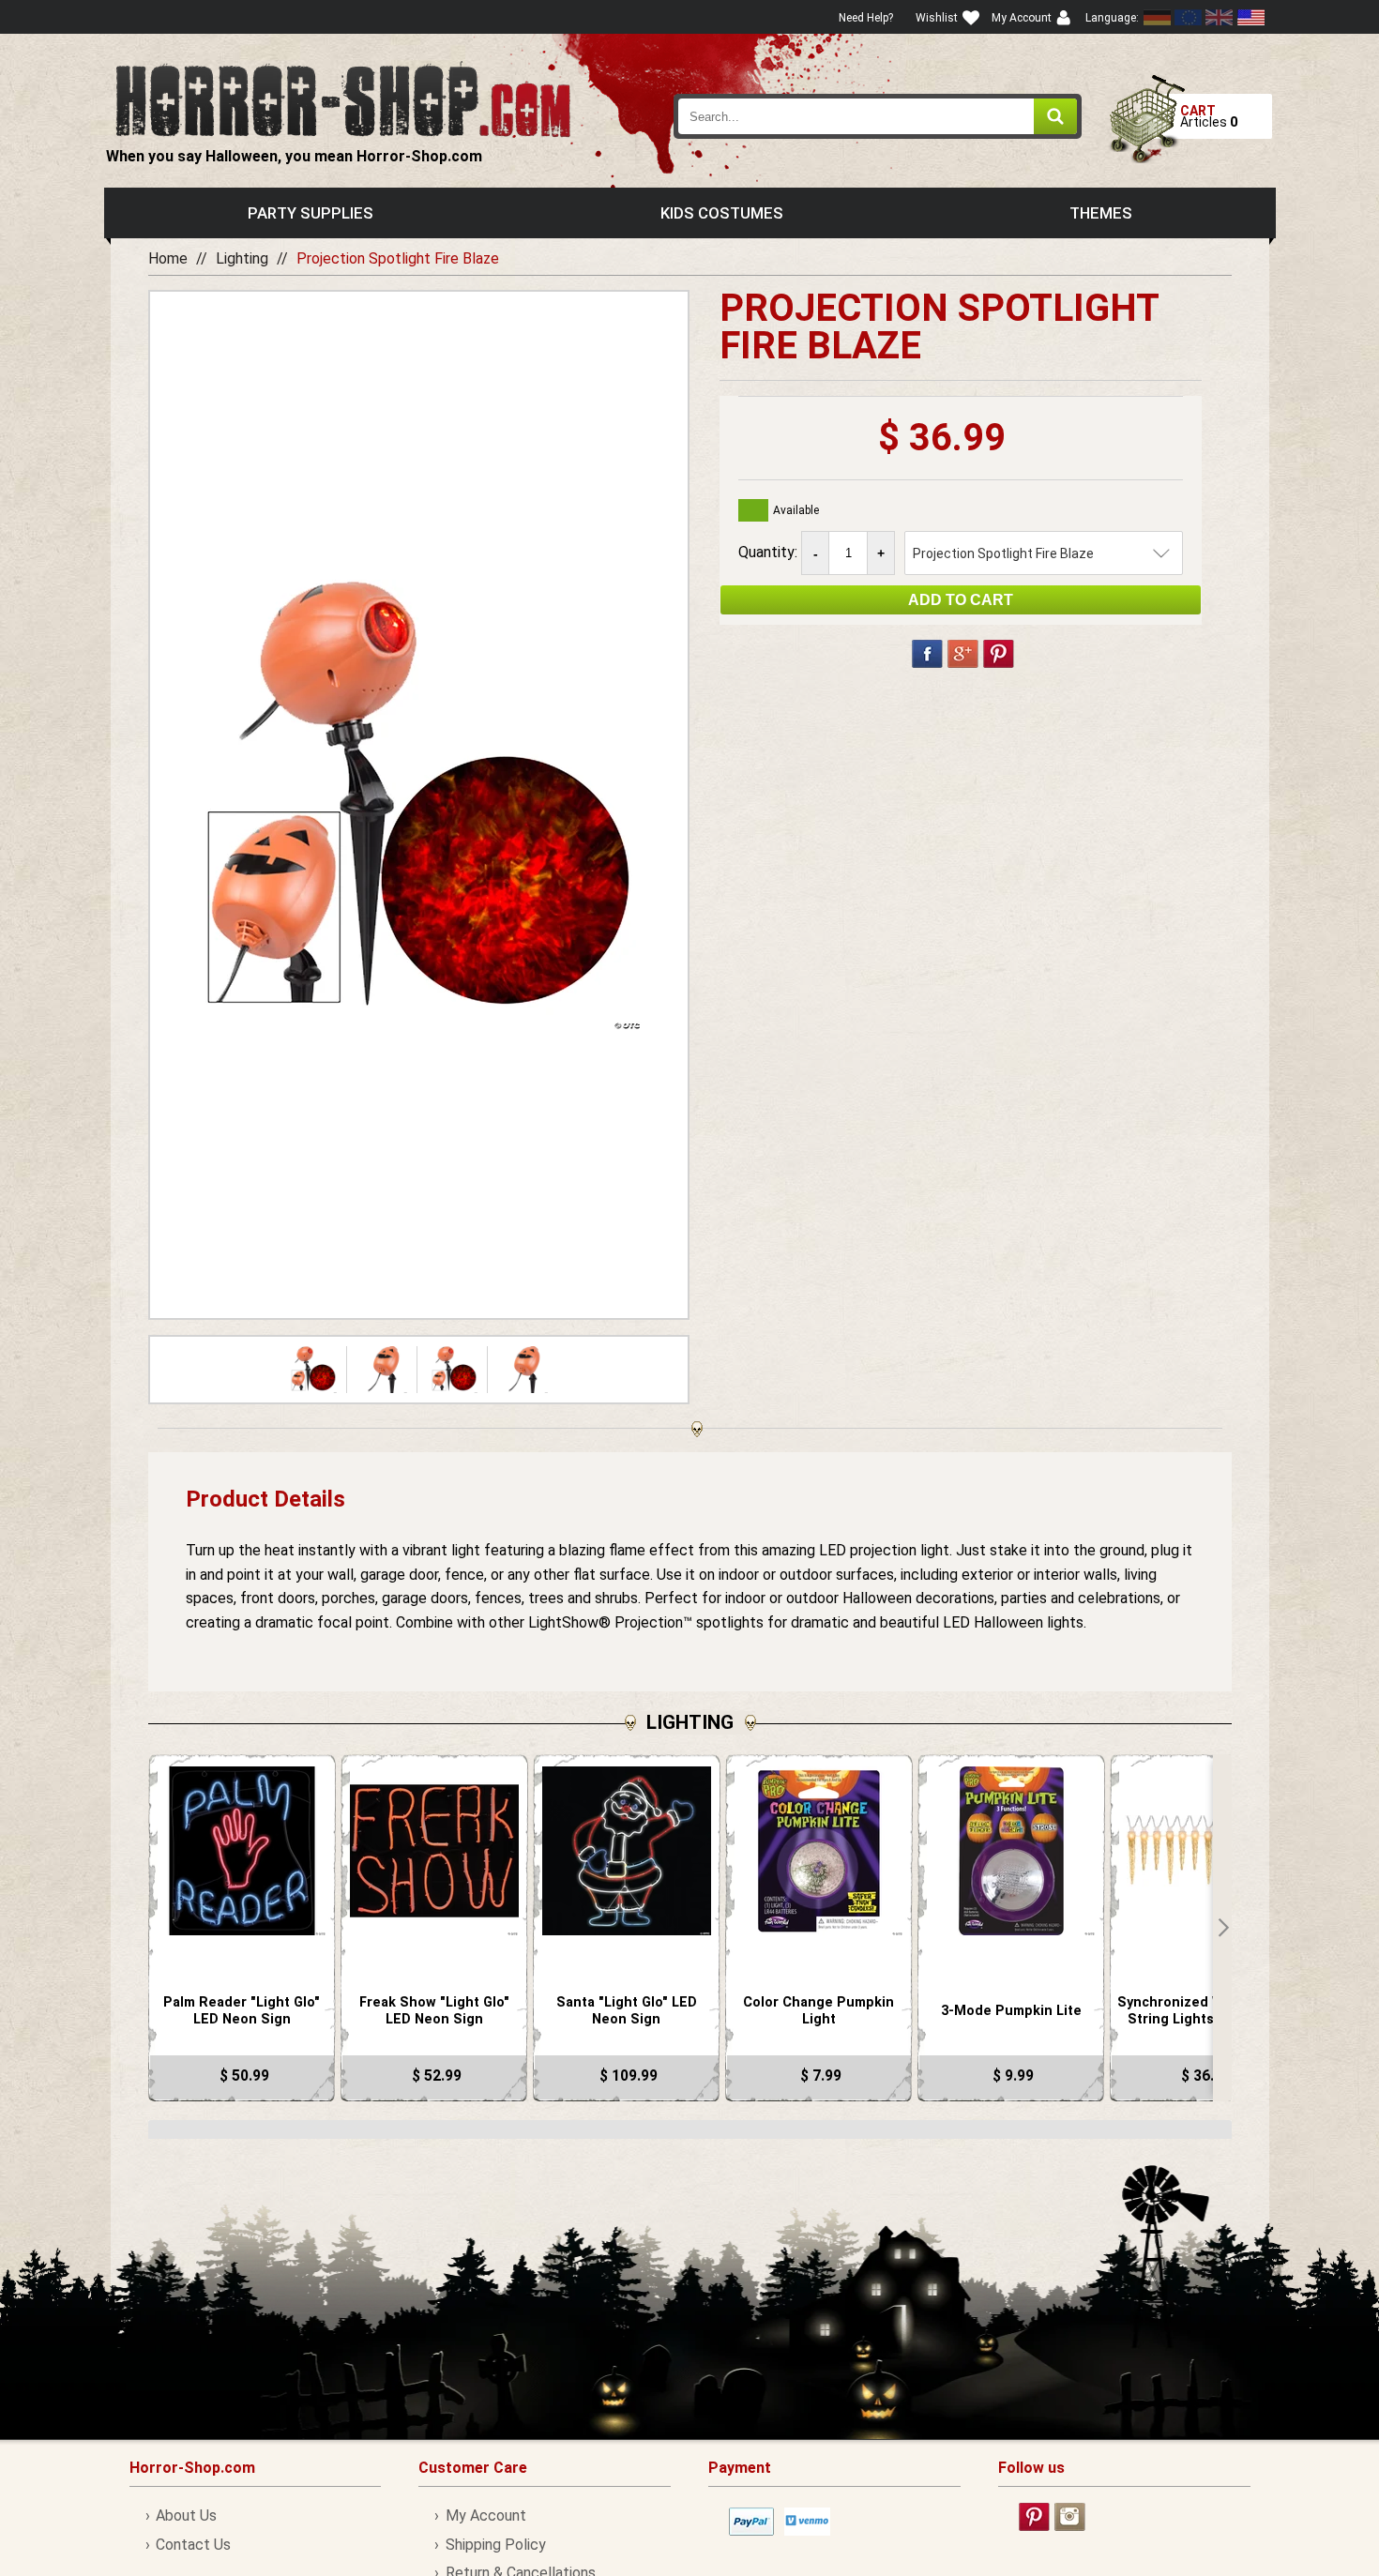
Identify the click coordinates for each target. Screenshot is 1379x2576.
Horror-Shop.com (343, 99)
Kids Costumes (722, 213)
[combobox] (878, 116)
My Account (485, 2515)
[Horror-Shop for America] (1250, 17)
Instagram (1070, 2517)
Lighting (242, 258)
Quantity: (770, 552)
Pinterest (999, 654)
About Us (186, 2515)
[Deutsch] (1158, 17)
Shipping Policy (495, 2545)
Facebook (927, 654)
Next (1222, 1928)
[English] (1189, 17)
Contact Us (193, 2545)
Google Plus (963, 654)
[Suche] (1055, 116)
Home (168, 258)
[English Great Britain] (1220, 17)
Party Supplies (311, 213)
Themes (1101, 213)
